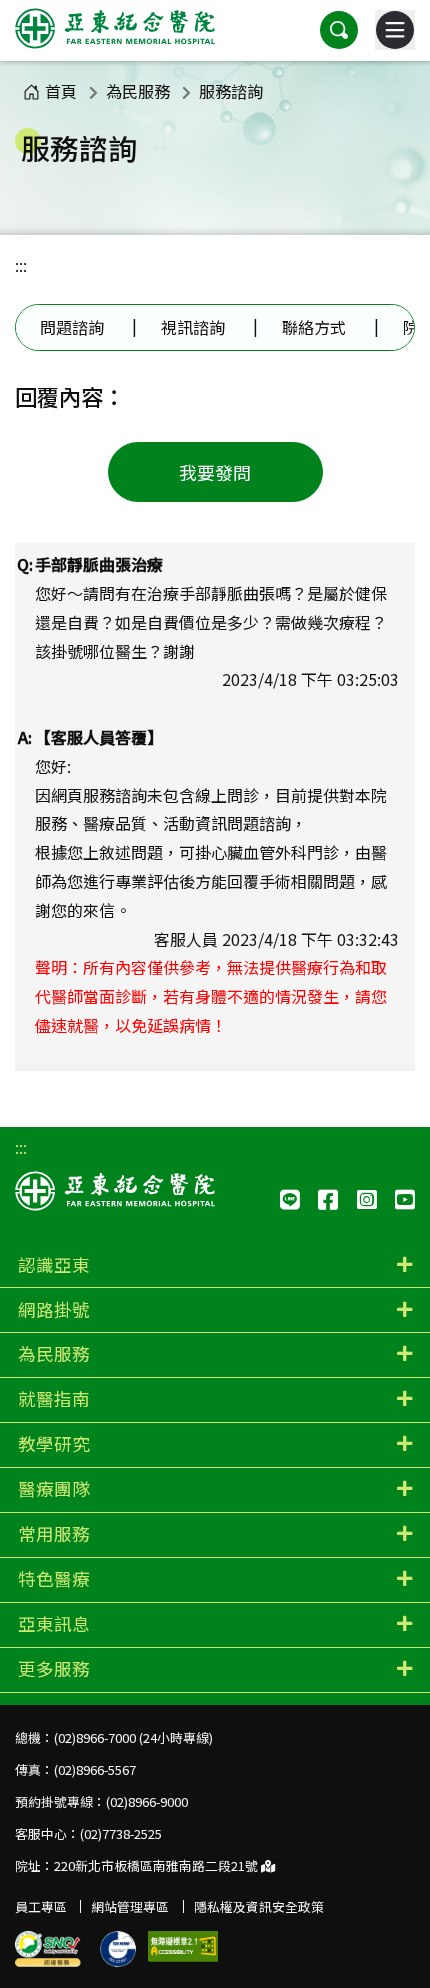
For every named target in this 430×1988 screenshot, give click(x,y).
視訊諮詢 (193, 327)
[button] (339, 30)
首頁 (61, 91)
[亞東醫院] (115, 30)
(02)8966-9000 (147, 1801)
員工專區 (41, 1906)
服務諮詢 (231, 91)
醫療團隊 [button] (54, 1488)
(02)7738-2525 (121, 1833)
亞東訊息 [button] (54, 1623)
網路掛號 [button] (54, 1309)
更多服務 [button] (54, 1668)
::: (21, 265)
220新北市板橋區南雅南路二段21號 (157, 1865)
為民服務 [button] (54, 1353)
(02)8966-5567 (95, 1769)
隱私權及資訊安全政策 (259, 1906)
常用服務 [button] (54, 1533)
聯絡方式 (314, 327)
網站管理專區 (130, 1906)
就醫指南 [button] (54, 1398)
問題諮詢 (72, 327)
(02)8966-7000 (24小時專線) (133, 1737)
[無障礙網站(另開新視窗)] (183, 1946)
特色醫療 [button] (54, 1578)
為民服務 (138, 91)
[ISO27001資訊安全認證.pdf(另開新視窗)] (118, 1949)
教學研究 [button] (54, 1443)
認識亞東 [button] (54, 1264)
